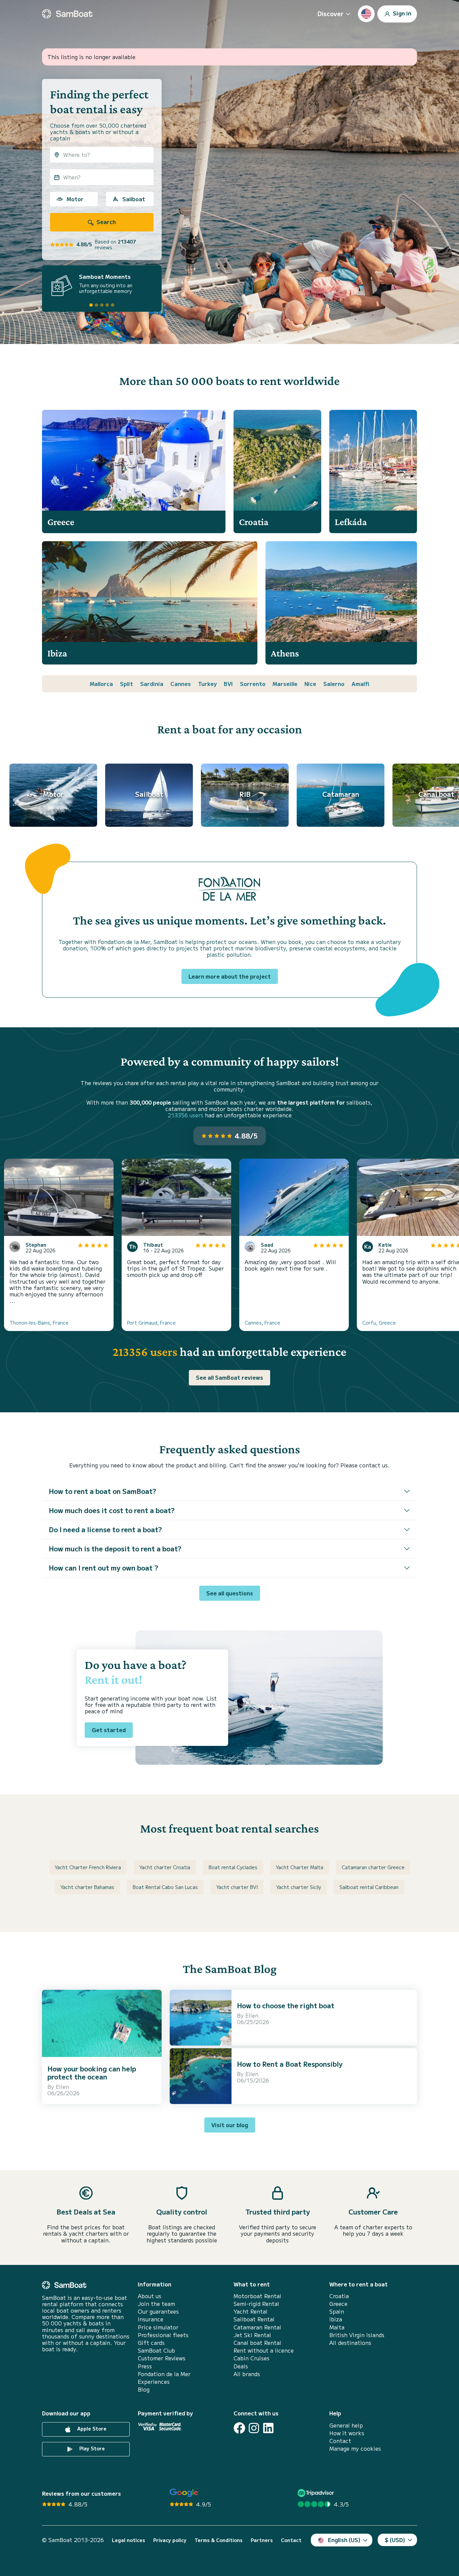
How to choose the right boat (286, 2005)
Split (127, 684)
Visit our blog (230, 2125)
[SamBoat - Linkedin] (268, 2428)
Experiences (154, 2382)
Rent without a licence (264, 2350)
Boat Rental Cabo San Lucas (165, 1887)
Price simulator (158, 2327)
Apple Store (91, 2429)
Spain (337, 2311)
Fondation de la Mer (164, 2374)
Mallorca (101, 684)
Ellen (62, 2087)
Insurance (151, 2319)
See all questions (230, 1593)
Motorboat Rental (257, 2296)
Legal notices (129, 2540)
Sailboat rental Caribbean (369, 1887)
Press (145, 2366)
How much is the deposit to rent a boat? (115, 1549)
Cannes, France (262, 1323)
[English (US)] (366, 14)
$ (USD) (395, 2540)
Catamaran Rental (257, 2327)
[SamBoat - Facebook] (239, 2428)
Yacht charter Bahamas (87, 1887)
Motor (75, 199)
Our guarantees (158, 2311)
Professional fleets (163, 2335)
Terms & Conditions (219, 2540)
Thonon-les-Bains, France (39, 1323)
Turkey (207, 684)
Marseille (285, 684)
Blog (144, 2389)
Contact (340, 2441)
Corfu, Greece (379, 1323)
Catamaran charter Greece (373, 1867)
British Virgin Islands (357, 2335)
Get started (109, 1730)
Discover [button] (330, 13)
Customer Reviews (162, 2358)
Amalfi (360, 684)
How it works (347, 2433)
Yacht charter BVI (237, 1887)
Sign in (401, 13)
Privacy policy (170, 2540)
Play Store (91, 2448)
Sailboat (134, 199)
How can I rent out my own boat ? (103, 1568)
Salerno (334, 684)
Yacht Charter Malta (300, 1867)
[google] (184, 2493)
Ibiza (336, 2319)
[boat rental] (67, 14)
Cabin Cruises (252, 2358)
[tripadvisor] (317, 2493)
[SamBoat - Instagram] (254, 2428)
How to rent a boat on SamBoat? (102, 1491)
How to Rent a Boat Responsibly (290, 2064)
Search (106, 222)
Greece (338, 2304)
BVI (228, 684)
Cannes (181, 684)
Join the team (156, 2304)
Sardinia (152, 684)
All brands (247, 2374)
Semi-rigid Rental (256, 2304)
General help (346, 2425)
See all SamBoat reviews (229, 1377)
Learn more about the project (230, 976)
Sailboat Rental (254, 2319)
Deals (241, 2366)
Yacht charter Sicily (299, 1887)
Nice (310, 684)
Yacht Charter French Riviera (88, 1867)
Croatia (339, 2296)
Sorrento (253, 684)
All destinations (350, 2343)
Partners (262, 2540)
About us (150, 2296)
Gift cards (151, 2343)
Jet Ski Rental (252, 2335)
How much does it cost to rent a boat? (112, 1510)
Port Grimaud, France (151, 1323)
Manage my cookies (355, 2449)
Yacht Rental (251, 2311)
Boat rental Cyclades (233, 1867)
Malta (337, 2327)
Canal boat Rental (257, 2343)
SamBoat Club (156, 2350)
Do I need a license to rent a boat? (105, 1529)
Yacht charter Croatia (165, 1867)
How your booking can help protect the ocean (92, 2073)
